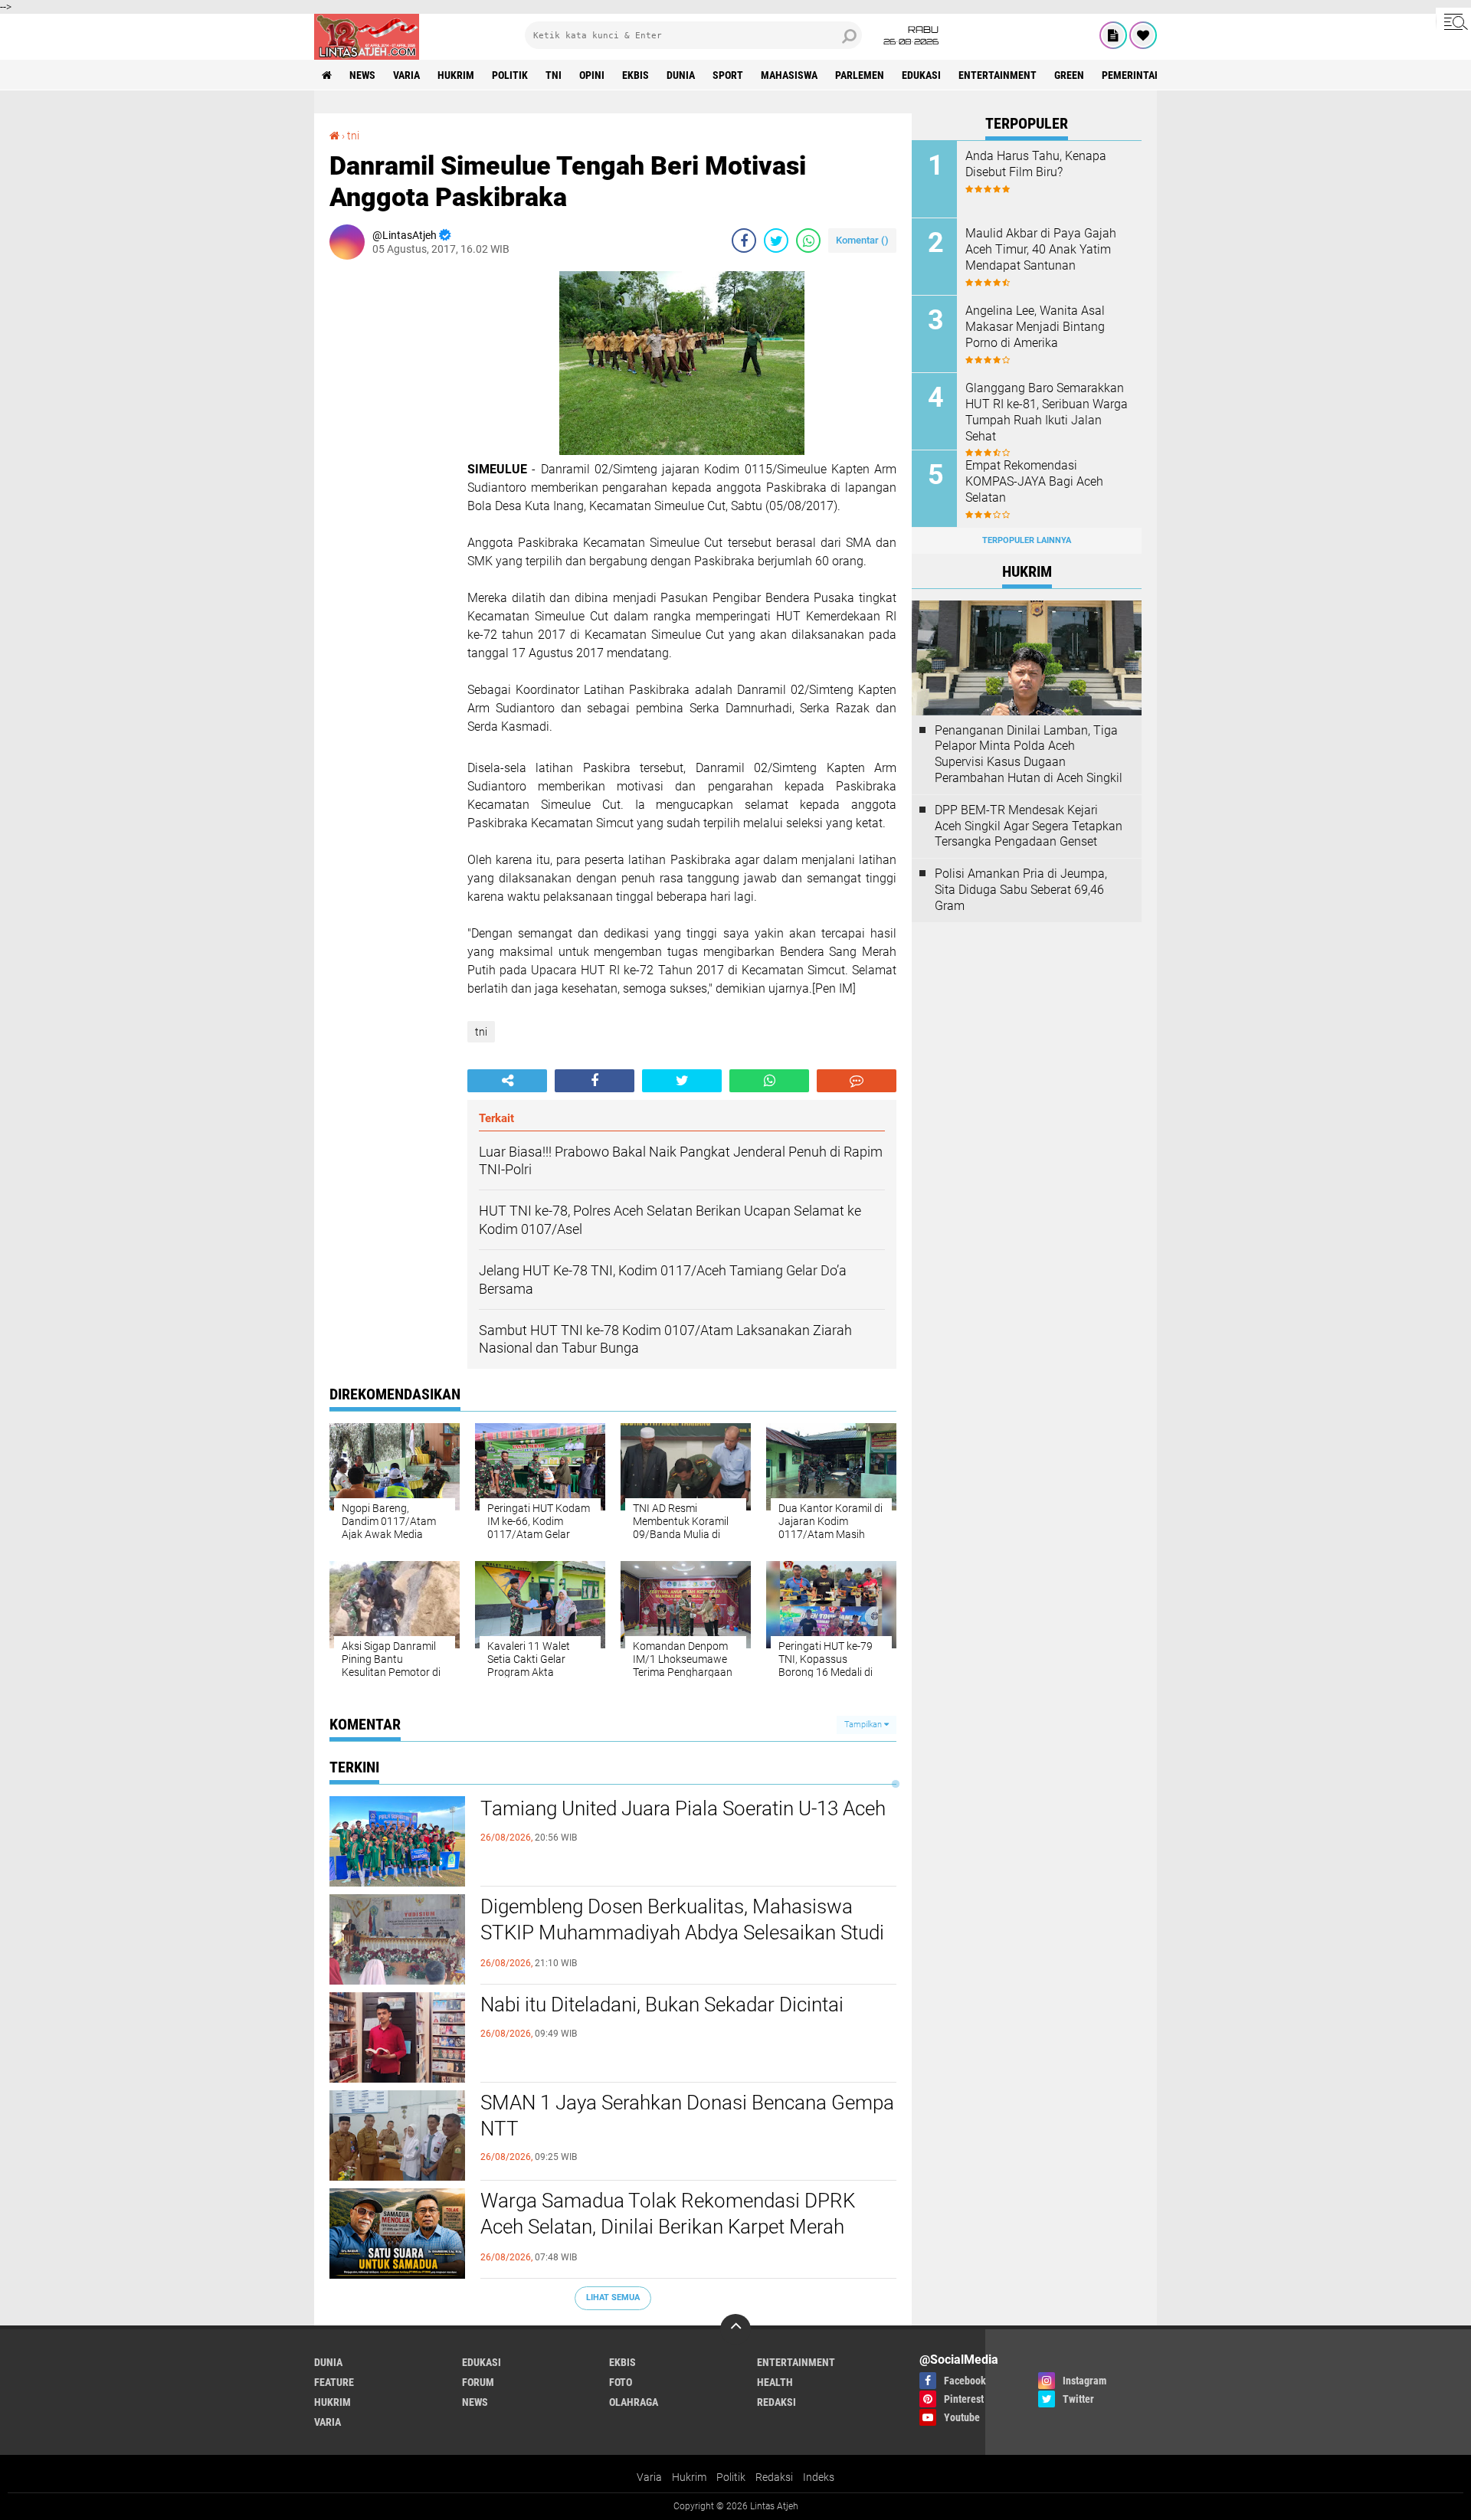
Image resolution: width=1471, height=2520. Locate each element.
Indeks (819, 2477)
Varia (649, 2477)
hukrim (456, 75)
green (1069, 75)
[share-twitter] (776, 241)
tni (554, 75)
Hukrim (689, 2477)
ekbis (636, 75)
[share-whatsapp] (808, 241)
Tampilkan (864, 1725)
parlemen (860, 75)
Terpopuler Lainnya (1027, 540)
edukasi (921, 75)
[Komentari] (857, 1081)
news (362, 75)
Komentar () (862, 240)
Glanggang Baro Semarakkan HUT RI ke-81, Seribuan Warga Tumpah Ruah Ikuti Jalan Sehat (1047, 412)
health (775, 2382)
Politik (731, 2477)
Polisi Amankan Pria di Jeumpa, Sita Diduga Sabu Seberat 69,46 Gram (1021, 890)
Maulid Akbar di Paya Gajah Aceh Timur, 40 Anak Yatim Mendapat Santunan (1041, 249)
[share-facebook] (744, 241)
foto (621, 2382)
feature (334, 2382)
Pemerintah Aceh (1145, 75)
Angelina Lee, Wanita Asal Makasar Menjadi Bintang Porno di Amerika (1035, 327)
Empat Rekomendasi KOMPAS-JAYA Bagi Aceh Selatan (1034, 481)
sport (728, 75)
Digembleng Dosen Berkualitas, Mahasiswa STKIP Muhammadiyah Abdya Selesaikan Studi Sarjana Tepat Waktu (682, 1933)
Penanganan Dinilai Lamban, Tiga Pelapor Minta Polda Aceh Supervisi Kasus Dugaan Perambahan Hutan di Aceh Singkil (1029, 754)
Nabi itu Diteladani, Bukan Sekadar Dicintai (662, 2005)
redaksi (776, 2402)
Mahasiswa (789, 75)
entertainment (998, 75)
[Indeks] (1113, 35)
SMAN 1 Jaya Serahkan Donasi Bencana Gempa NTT (687, 2116)
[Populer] (1143, 35)
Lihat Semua (613, 2297)
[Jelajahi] (1453, 21)
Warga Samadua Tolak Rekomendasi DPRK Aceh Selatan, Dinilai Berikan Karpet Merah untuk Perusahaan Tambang (668, 2227)
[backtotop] (735, 2329)
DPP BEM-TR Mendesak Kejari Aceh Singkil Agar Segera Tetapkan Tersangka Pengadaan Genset (1029, 826)
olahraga (634, 2402)
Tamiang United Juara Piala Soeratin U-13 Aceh (683, 1808)
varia (406, 75)
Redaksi (774, 2477)
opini (592, 75)
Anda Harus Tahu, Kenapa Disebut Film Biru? (1036, 164)
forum (478, 2382)
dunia (681, 75)
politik (510, 75)
